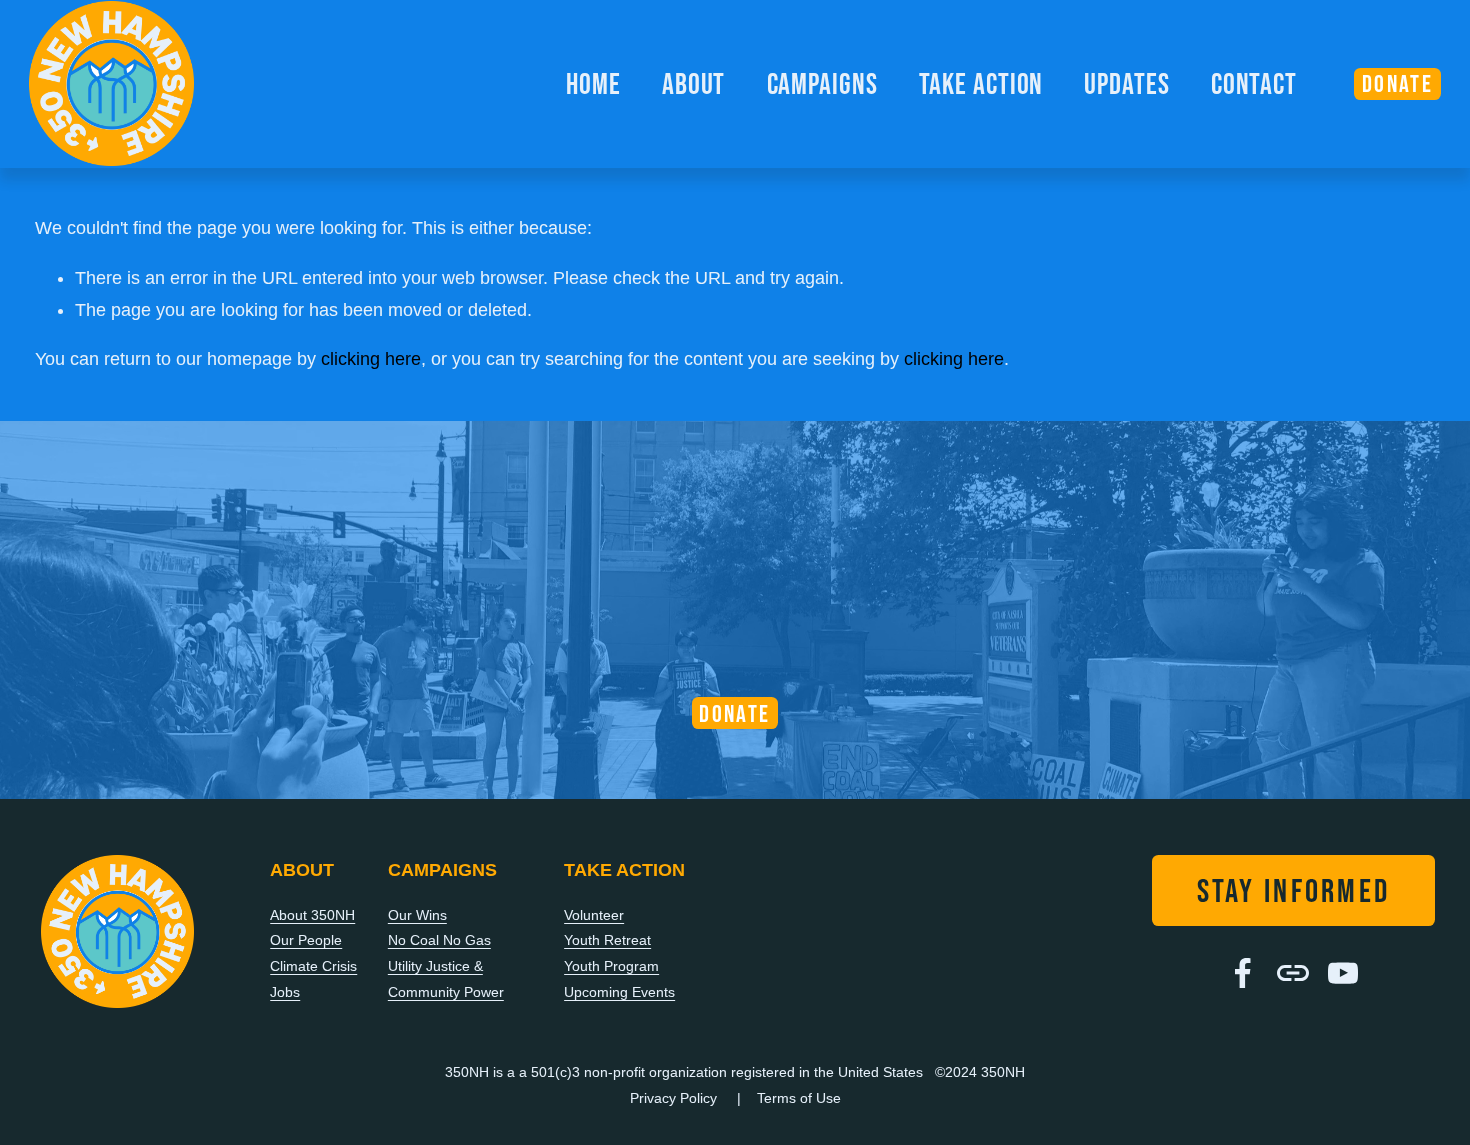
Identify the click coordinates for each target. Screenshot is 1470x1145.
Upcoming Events (619, 992)
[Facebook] (1243, 973)
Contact (1254, 83)
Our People (306, 940)
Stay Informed (1294, 890)
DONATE (1398, 83)
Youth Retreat (607, 940)
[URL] (1293, 973)
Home (593, 83)
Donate (735, 713)
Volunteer (594, 915)
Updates (1126, 83)
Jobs (285, 992)
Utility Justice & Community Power (446, 979)
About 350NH (312, 915)
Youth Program (611, 966)
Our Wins (417, 915)
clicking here (371, 359)
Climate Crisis (313, 966)
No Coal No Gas (439, 940)
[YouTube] (1343, 973)
